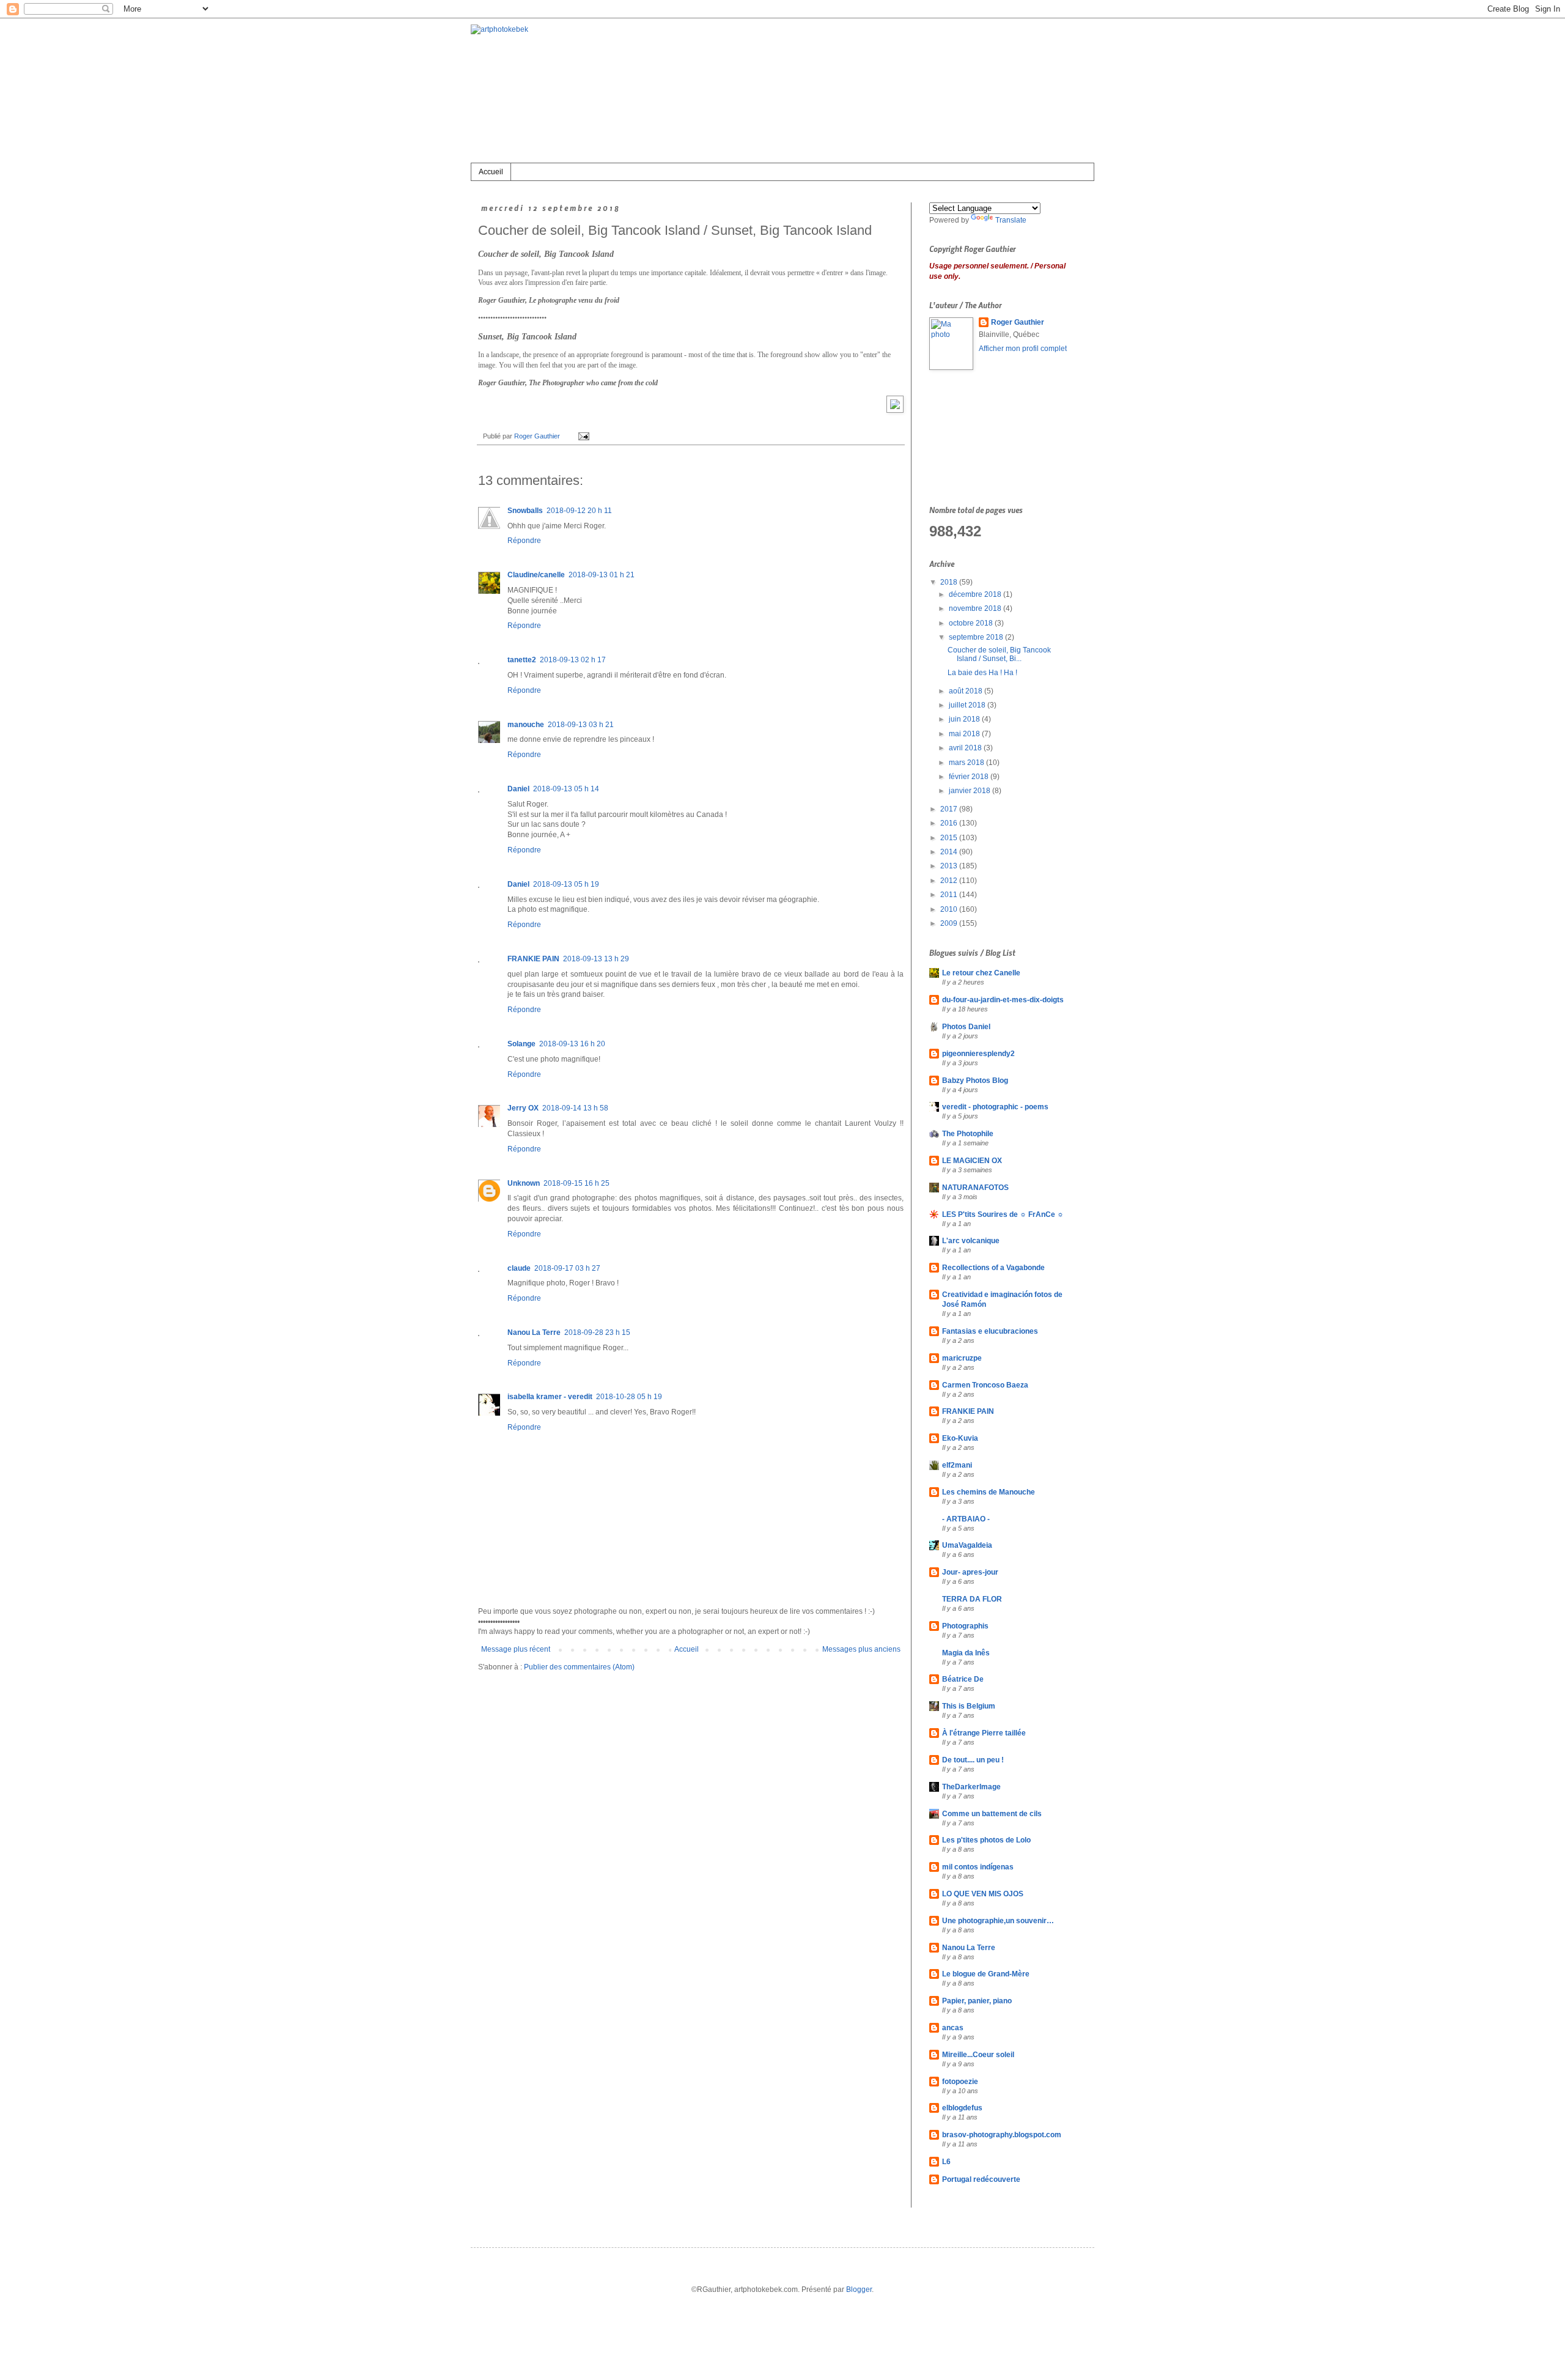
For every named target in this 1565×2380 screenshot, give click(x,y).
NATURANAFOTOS (975, 1188)
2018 (950, 582)
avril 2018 (966, 748)
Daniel (518, 789)
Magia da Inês (966, 1653)
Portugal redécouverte (981, 2179)
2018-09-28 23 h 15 (597, 1332)
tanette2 (522, 660)
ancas (953, 2028)
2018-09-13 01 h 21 (602, 575)
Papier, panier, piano (977, 2001)
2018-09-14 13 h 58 (575, 1108)
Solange (521, 1044)
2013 (950, 866)
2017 (950, 809)
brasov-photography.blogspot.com (1002, 2135)
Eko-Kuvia (960, 1438)
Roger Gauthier (1018, 322)
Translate (1011, 220)
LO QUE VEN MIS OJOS (983, 1894)
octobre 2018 (972, 623)
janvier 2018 (970, 791)
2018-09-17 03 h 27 (567, 1268)
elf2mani (957, 1465)
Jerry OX (523, 1108)
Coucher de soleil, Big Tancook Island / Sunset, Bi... (999, 654)
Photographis (965, 1626)
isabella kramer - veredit (550, 1397)
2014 (950, 852)
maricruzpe (962, 1358)
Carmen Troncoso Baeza (985, 1385)
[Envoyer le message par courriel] (582, 436)
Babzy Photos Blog (975, 1081)
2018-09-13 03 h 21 (581, 725)
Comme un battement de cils (992, 1814)
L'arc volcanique (971, 1241)
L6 (946, 2162)
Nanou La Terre (534, 1332)
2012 (950, 881)
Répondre (524, 541)
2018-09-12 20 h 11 (579, 511)
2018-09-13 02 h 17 (573, 660)
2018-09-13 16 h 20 (572, 1044)
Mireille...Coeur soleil (978, 2055)
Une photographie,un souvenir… (998, 1921)
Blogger (859, 2289)
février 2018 (970, 777)
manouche (526, 725)
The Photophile (968, 1134)
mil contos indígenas (978, 1867)
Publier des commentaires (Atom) (579, 1667)
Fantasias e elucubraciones (990, 1331)
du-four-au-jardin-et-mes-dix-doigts (1003, 1000)
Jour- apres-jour (970, 1572)
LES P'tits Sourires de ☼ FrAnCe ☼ (1003, 1214)
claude (519, 1268)
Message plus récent (516, 1649)
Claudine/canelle (536, 575)
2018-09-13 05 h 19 (566, 884)
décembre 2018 (976, 594)
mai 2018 (965, 734)
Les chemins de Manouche (989, 1492)
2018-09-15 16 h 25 (576, 1183)
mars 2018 (967, 763)
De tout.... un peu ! (973, 1760)
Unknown (524, 1183)
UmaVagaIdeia (967, 1545)
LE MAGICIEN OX (972, 1161)
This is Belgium (969, 1706)
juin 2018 (965, 719)
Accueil (491, 172)
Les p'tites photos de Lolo (986, 1840)
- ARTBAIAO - (966, 1519)
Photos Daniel (966, 1027)
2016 (950, 823)
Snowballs (525, 511)
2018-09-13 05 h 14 (566, 789)
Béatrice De (963, 1679)
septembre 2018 (977, 637)
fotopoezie (960, 2082)
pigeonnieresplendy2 (978, 1054)
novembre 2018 (976, 608)
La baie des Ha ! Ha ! (982, 673)
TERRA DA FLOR (972, 1599)
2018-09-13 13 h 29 (596, 959)
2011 (950, 895)
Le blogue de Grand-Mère (986, 1974)
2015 (950, 838)
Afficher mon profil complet (1023, 349)
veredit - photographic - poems (995, 1107)
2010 (950, 909)
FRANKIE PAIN (533, 959)
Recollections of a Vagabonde (993, 1268)
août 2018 (967, 691)
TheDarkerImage (971, 1787)
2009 (950, 923)
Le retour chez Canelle (981, 973)
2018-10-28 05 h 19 (629, 1397)
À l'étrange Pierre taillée (984, 1733)
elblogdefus (962, 2108)
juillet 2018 (968, 705)
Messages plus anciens (861, 1649)
